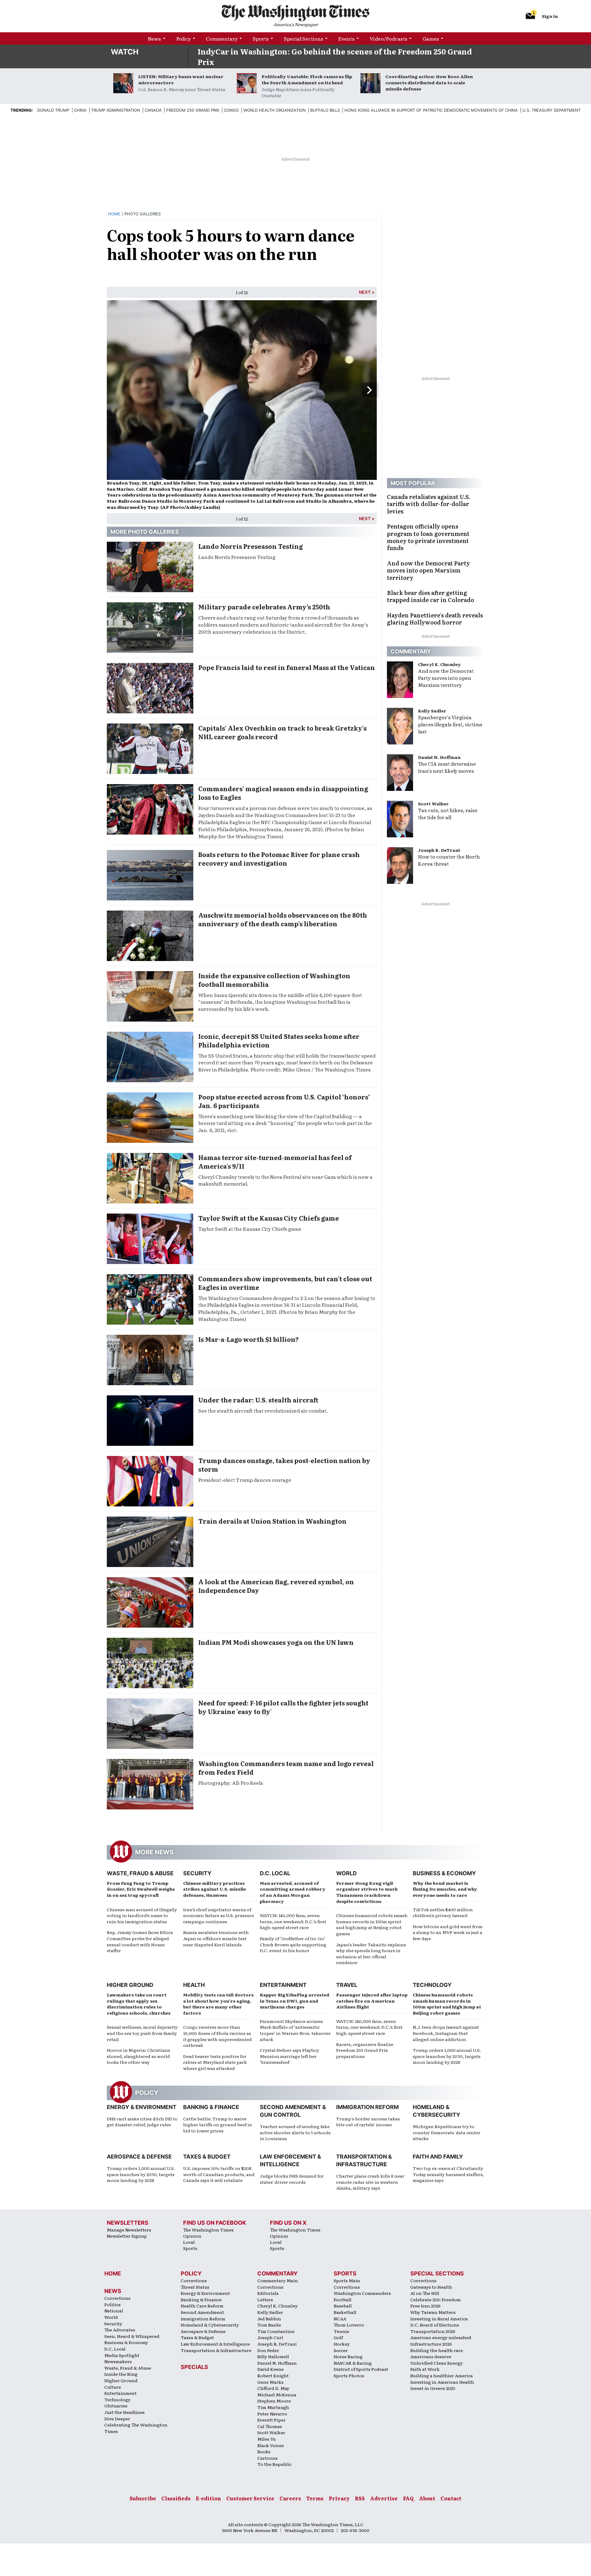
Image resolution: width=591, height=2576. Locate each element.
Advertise (384, 2498)
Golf (338, 2337)
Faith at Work (425, 2369)
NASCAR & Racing (353, 2363)
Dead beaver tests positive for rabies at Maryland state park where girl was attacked (215, 2062)
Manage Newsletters (129, 2230)
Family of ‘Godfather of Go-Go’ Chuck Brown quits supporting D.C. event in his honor (293, 1944)
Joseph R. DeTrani (439, 850)
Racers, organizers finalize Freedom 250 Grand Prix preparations (365, 2050)
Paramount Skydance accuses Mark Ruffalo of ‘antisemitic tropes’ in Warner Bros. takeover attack (295, 2030)
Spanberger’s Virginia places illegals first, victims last (450, 724)
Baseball (343, 2306)
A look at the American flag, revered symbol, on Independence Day (276, 1586)
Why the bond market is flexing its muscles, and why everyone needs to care (445, 1889)
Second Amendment (202, 2312)
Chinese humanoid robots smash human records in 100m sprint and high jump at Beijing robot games (372, 1924)
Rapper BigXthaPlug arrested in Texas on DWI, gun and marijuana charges (295, 2001)
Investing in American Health (442, 2382)
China (80, 110)
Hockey (342, 2344)
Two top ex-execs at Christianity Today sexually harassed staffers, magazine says (448, 2174)
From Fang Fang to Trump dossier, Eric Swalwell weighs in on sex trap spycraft (141, 1889)
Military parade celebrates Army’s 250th (264, 607)
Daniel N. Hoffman (439, 757)
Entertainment (283, 1985)
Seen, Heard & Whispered (132, 2336)
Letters (265, 2299)
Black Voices (271, 2445)
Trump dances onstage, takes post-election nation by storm (284, 1465)
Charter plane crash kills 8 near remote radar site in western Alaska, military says (370, 2182)
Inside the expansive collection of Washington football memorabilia (274, 980)
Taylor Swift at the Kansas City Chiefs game (269, 1218)
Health (194, 1985)
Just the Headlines (125, 2412)
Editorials (268, 2293)
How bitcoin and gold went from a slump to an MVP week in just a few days (448, 1932)
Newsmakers (118, 2361)
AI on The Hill (425, 2293)
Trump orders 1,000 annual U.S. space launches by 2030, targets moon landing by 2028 (447, 2056)
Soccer (341, 2350)
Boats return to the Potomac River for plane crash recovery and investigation (279, 859)
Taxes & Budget (207, 2157)
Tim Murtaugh (273, 2407)
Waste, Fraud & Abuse (140, 1873)
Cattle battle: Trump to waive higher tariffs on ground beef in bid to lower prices (218, 2125)
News (154, 38)
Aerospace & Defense (139, 2157)
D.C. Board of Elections (435, 2325)
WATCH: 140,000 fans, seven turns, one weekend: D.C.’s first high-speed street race (293, 1921)
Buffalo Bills (325, 110)
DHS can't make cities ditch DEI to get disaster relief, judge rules (142, 2122)
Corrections (117, 2298)
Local (189, 2242)
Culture (113, 2387)
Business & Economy (444, 1873)
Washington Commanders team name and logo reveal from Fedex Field (286, 1768)
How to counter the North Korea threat (449, 860)
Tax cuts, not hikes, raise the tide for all (448, 813)
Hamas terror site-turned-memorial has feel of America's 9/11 (275, 1162)
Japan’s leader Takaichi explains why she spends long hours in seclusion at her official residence (371, 1954)
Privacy (339, 2498)
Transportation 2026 (433, 2331)
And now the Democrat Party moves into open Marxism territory (446, 678)
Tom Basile (269, 2325)
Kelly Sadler (432, 711)
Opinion (192, 2236)
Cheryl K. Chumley (439, 664)
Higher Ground (130, 1985)
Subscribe (143, 2498)
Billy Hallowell (273, 2356)
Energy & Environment (142, 2107)
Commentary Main (278, 2280)
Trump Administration (116, 110)
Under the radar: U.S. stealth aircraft (258, 1400)
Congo (231, 110)
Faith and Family (438, 2157)
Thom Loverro (349, 2325)
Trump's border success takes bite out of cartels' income (368, 2122)
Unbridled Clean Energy (436, 2363)
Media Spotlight (122, 2355)
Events (346, 38)
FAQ (408, 2498)
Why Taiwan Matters (433, 2312)
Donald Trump (53, 110)
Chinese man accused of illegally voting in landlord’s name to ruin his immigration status (142, 1915)
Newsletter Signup (127, 2236)
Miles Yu (267, 2439)
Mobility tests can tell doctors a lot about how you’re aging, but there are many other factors (218, 2004)
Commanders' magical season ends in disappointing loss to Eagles (283, 793)
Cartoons (267, 2458)
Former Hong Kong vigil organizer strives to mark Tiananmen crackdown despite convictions (367, 1892)
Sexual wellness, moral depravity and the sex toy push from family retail (142, 2033)
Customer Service (250, 2498)
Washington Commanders (362, 2293)
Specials (194, 2367)
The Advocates (120, 2330)
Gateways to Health (431, 2287)
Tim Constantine (276, 2331)
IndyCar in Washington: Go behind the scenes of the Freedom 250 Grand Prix (335, 56)
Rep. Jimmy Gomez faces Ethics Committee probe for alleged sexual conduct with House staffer (140, 1941)
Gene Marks (270, 2382)
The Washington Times (208, 2230)
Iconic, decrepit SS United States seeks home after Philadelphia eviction (279, 1040)
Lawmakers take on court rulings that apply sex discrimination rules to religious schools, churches (139, 2004)
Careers (290, 2498)
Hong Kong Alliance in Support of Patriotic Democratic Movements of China (431, 110)
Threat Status (195, 2287)
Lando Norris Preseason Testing (251, 546)
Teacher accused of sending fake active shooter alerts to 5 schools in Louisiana (295, 2132)
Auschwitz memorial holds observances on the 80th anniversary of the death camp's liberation (283, 919)
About (427, 2498)
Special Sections (304, 38)
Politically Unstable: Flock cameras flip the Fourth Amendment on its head (307, 79)
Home (114, 214)
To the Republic (274, 2464)
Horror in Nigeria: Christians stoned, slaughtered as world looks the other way (139, 2056)
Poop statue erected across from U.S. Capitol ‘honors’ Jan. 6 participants (284, 1101)
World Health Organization (275, 110)
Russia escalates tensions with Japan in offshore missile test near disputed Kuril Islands (216, 1938)
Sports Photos (349, 2375)
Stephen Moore (274, 2401)
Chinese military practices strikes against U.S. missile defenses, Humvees (215, 1889)
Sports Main (347, 2280)
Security (197, 1873)
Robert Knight (273, 2375)
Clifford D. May (273, 2388)
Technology (432, 1985)
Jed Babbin (269, 2319)
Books (264, 2451)
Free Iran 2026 (425, 2306)
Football (343, 2299)
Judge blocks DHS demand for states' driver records (292, 2179)
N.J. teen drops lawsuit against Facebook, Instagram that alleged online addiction (446, 2033)
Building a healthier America (442, 2375)
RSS (360, 2498)
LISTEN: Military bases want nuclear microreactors (181, 79)
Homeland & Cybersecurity (210, 2325)
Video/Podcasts (388, 38)
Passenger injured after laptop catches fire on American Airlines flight (372, 2001)
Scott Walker (433, 804)
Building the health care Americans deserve (437, 2353)
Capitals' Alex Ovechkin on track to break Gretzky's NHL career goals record (282, 732)
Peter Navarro (272, 2414)
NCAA (340, 2319)
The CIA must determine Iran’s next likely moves (447, 767)
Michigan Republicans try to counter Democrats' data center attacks (447, 2132)
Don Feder (268, 2350)
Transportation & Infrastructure (216, 2350)
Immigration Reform (367, 2107)
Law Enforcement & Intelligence (215, 2344)
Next (365, 292)
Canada (153, 110)
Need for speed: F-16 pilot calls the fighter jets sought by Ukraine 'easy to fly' (283, 1707)
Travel (347, 1985)
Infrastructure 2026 (431, 2344)
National (114, 2311)
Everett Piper (271, 2420)
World (346, 1873)
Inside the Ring (121, 2374)
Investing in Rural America (439, 2319)
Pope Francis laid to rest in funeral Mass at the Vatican (287, 667)
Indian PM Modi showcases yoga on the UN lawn (276, 1642)
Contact (451, 2498)
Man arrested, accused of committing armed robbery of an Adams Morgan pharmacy (293, 1892)
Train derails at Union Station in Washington (272, 1521)
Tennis (341, 2331)
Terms (315, 2498)
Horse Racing (348, 2356)
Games (431, 38)
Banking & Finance (211, 2107)
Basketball (345, 2312)
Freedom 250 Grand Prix (193, 110)
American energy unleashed (441, 2337)
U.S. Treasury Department (551, 110)
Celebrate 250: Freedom (436, 2299)
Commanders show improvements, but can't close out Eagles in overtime (285, 1283)
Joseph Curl (270, 2337)
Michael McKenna (277, 2395)
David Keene (271, 2369)
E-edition (208, 2498)
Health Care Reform (202, 2306)
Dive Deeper (117, 2418)
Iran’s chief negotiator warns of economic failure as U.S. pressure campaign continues (219, 1915)
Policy (184, 38)
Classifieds (176, 2498)
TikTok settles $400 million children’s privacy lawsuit (443, 1912)
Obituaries (116, 2406)
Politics (113, 2304)
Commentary (222, 38)
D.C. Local (275, 1873)
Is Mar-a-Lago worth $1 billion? (249, 1339)
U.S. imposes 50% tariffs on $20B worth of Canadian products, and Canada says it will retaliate (219, 2174)
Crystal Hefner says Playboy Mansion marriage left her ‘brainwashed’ (289, 2056)
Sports (261, 38)
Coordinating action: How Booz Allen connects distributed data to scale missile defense (429, 82)
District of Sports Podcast (361, 2369)
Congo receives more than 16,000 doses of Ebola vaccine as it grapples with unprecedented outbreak (217, 2036)
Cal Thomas (270, 2426)
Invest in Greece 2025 (433, 2388)
